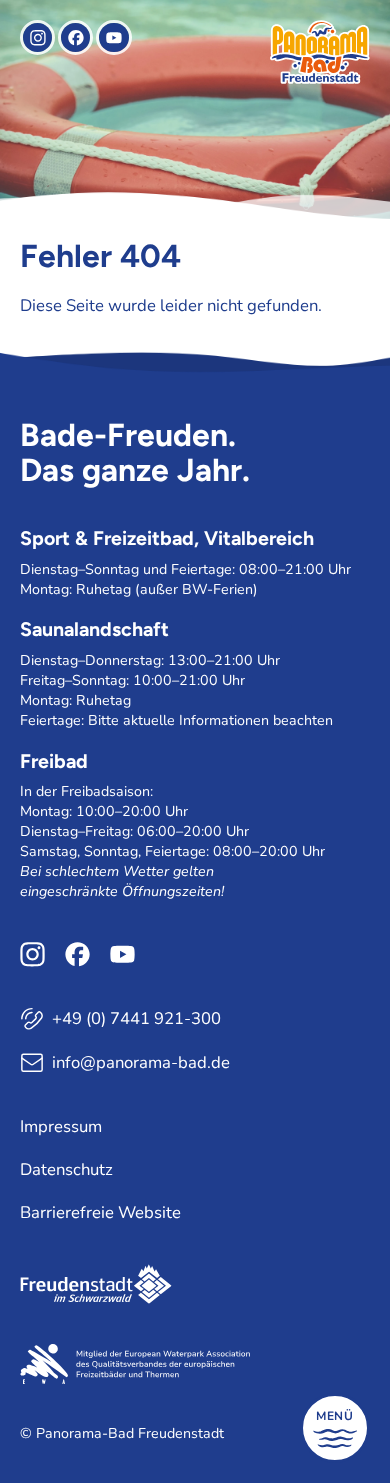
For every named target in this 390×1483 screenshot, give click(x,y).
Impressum (61, 1126)
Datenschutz (66, 1169)
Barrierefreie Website (100, 1212)
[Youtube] (113, 37)
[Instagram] (37, 37)
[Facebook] (75, 37)
